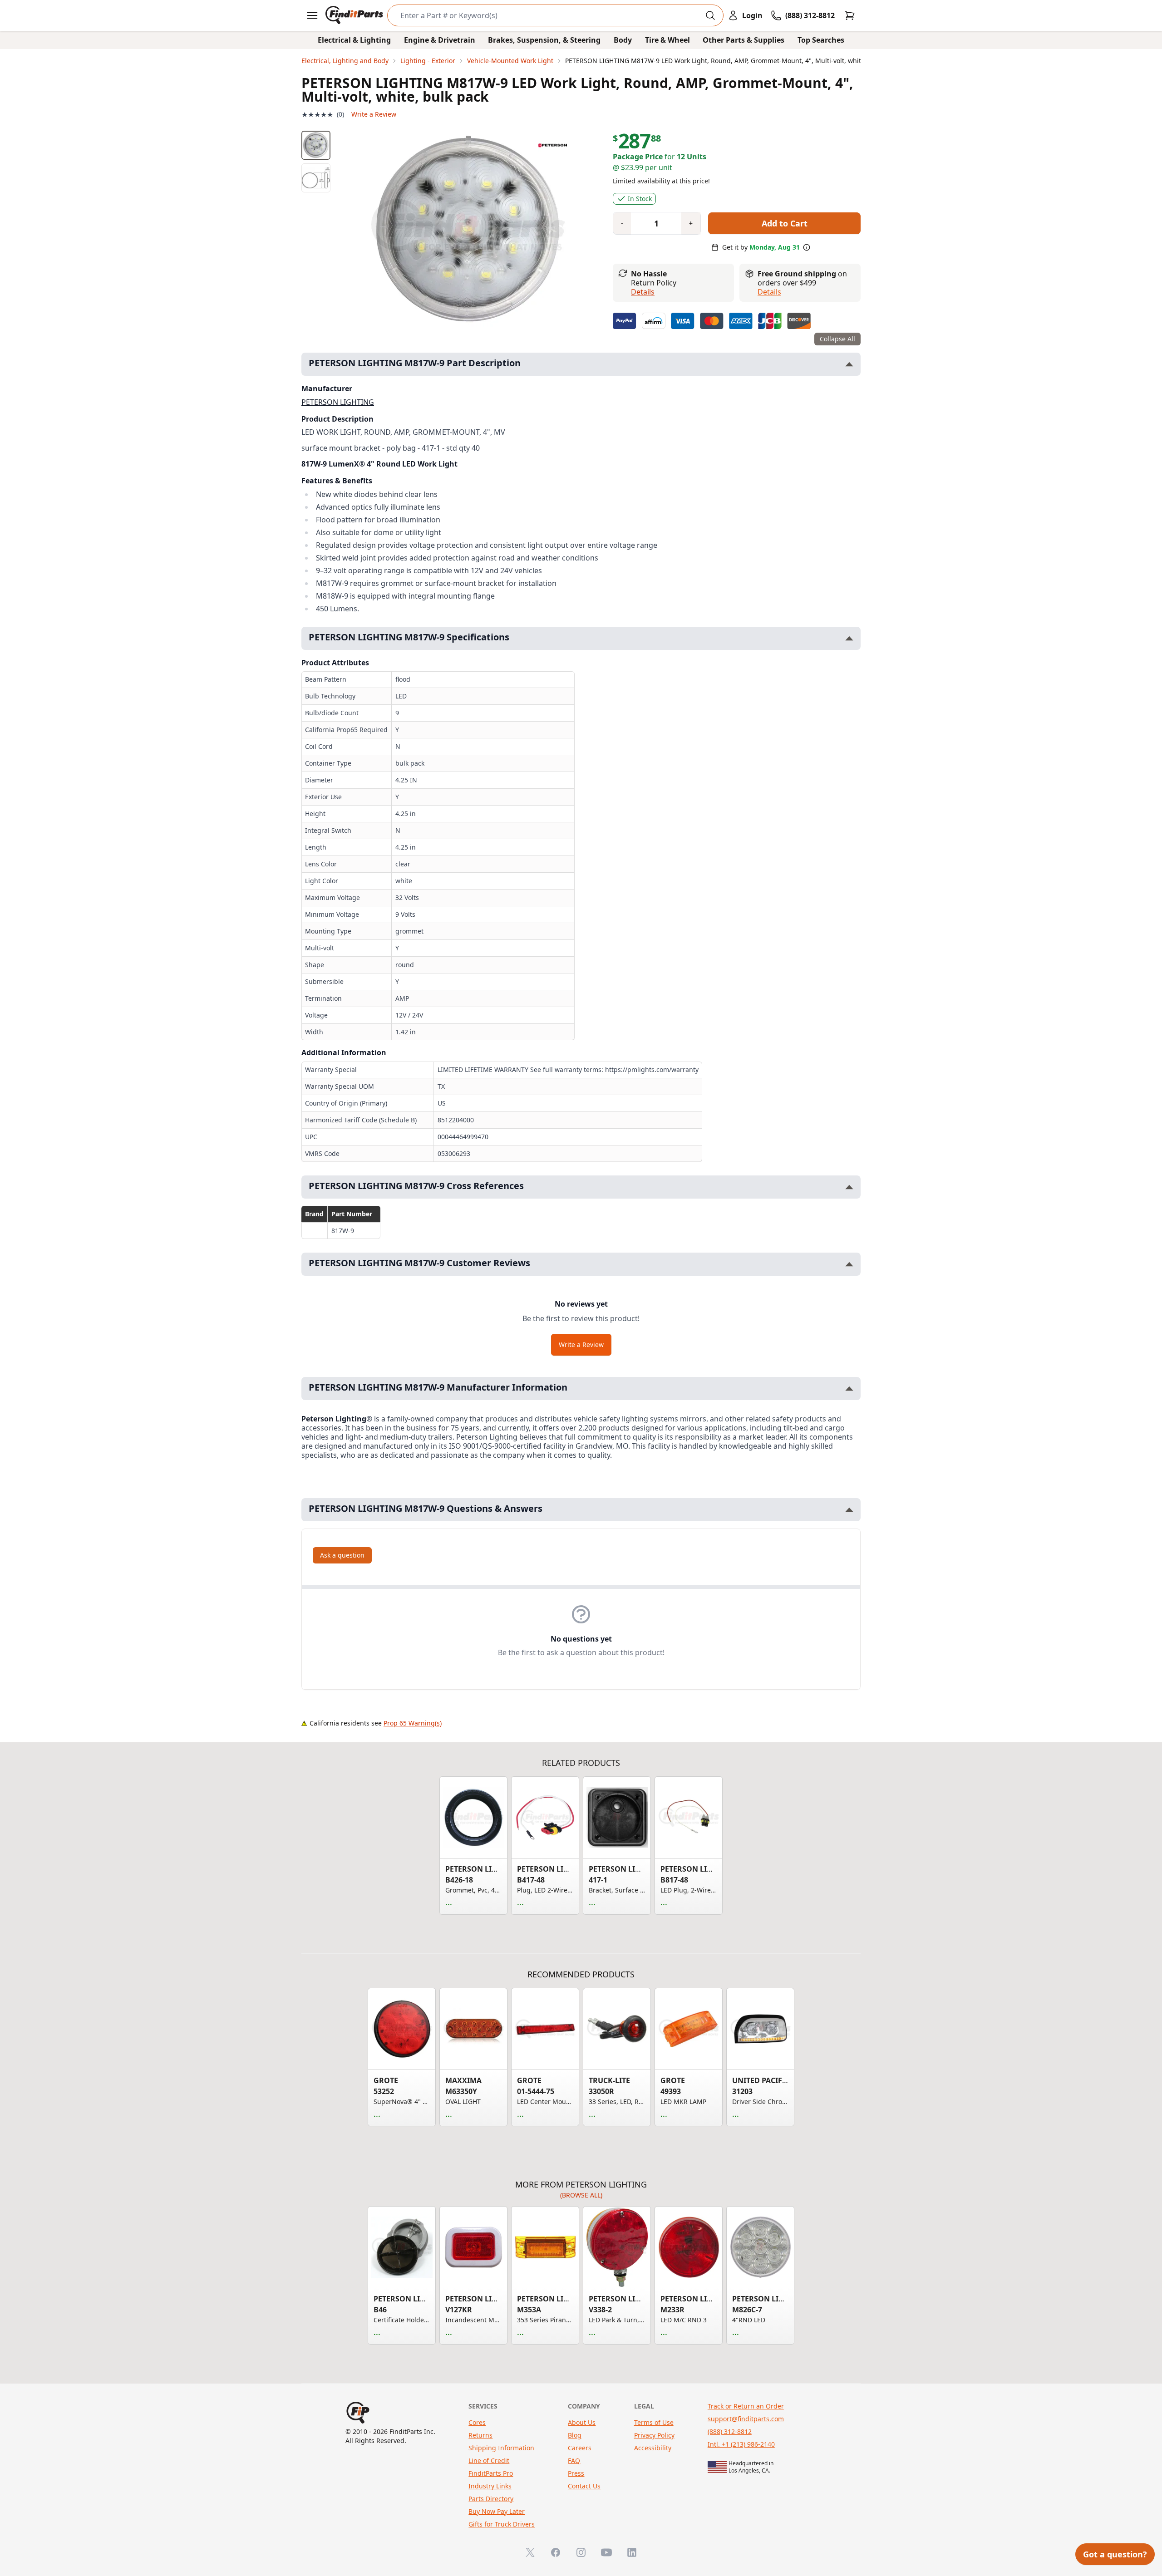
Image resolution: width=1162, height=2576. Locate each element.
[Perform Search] (710, 15)
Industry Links (490, 2486)
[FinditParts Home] (355, 15)
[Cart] (850, 15)
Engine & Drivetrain (440, 40)
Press (576, 2473)
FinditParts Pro (491, 2473)
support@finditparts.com (746, 2419)
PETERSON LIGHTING (338, 402)
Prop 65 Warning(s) (413, 1723)
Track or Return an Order (746, 2406)
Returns (480, 2435)
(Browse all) (581, 2195)
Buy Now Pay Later (497, 2511)
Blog (575, 2435)
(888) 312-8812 (730, 2431)
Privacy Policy (654, 2435)
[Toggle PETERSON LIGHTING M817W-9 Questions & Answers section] (849, 1510)
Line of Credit (489, 2460)
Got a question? (1115, 2554)
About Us (582, 2422)
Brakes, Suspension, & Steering (544, 40)
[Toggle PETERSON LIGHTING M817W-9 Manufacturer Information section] (849, 1389)
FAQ (574, 2460)
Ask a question (342, 1555)
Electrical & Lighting (354, 40)
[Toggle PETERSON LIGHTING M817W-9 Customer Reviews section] (849, 1264)
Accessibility (653, 2448)
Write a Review (374, 114)
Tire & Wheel (667, 40)
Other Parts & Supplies (743, 40)
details (769, 292)
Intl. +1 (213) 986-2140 (741, 2444)
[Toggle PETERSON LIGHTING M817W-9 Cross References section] (849, 1187)
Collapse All (837, 339)
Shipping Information (501, 2448)
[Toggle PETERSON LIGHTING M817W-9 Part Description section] (849, 364)
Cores (477, 2422)
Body (623, 40)
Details (643, 292)
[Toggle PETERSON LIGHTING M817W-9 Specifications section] (849, 638)
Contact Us (584, 2486)
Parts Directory (491, 2499)
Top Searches (821, 40)
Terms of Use (654, 2422)
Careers (580, 2448)
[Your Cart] (850, 15)
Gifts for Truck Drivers (502, 2524)
